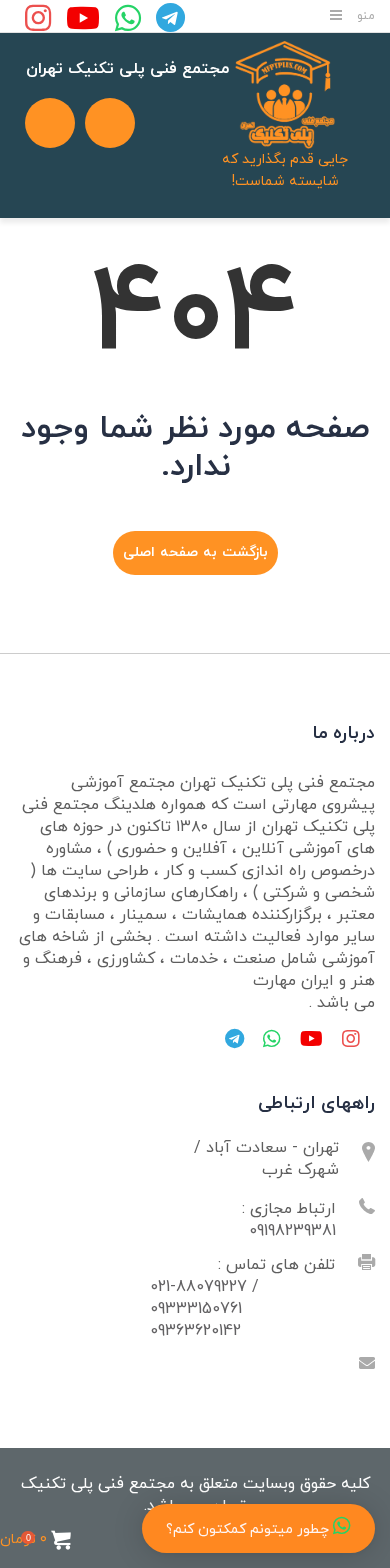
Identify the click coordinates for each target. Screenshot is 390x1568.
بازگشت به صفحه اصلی (195, 552)
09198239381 (292, 1231)
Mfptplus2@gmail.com (256, 1365)
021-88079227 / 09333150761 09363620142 (204, 1309)
